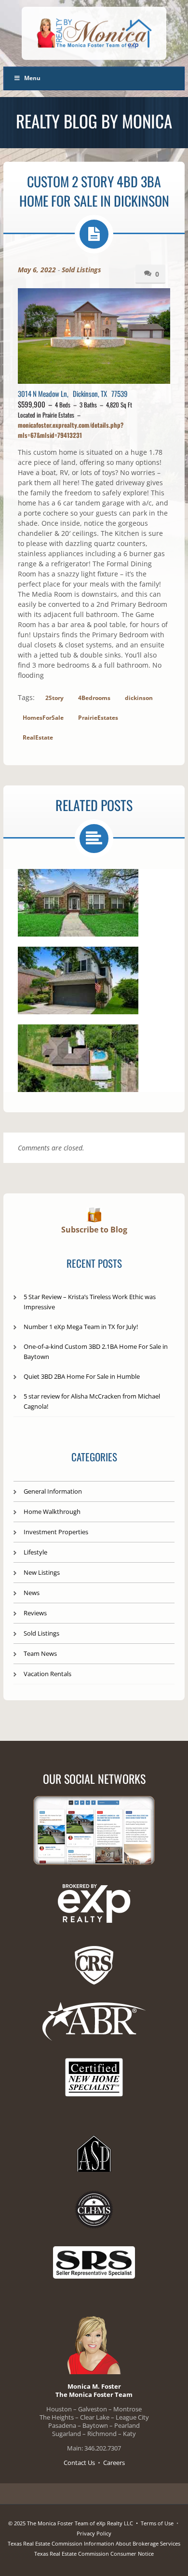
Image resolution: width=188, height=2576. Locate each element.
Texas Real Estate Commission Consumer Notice (94, 2554)
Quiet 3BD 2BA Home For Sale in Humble (82, 1376)
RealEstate (38, 737)
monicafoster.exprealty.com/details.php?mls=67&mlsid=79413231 (71, 430)
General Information (53, 1491)
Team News (40, 1653)
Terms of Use (157, 2523)
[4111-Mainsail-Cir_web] (78, 903)
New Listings (42, 1572)
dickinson (139, 698)
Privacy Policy (94, 2533)
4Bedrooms (94, 698)
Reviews (35, 1613)
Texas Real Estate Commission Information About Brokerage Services (94, 2543)
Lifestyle (35, 1552)
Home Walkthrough (52, 1512)
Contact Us (79, 2463)
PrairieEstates (98, 718)
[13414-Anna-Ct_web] (78, 1058)
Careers (114, 2463)
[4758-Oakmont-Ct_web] (78, 980)
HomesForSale (43, 718)
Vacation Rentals (47, 1674)
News (32, 1593)
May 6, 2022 (37, 270)
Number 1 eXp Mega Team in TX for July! (81, 1327)
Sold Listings (81, 270)
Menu (32, 78)
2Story (54, 698)
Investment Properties (56, 1532)
